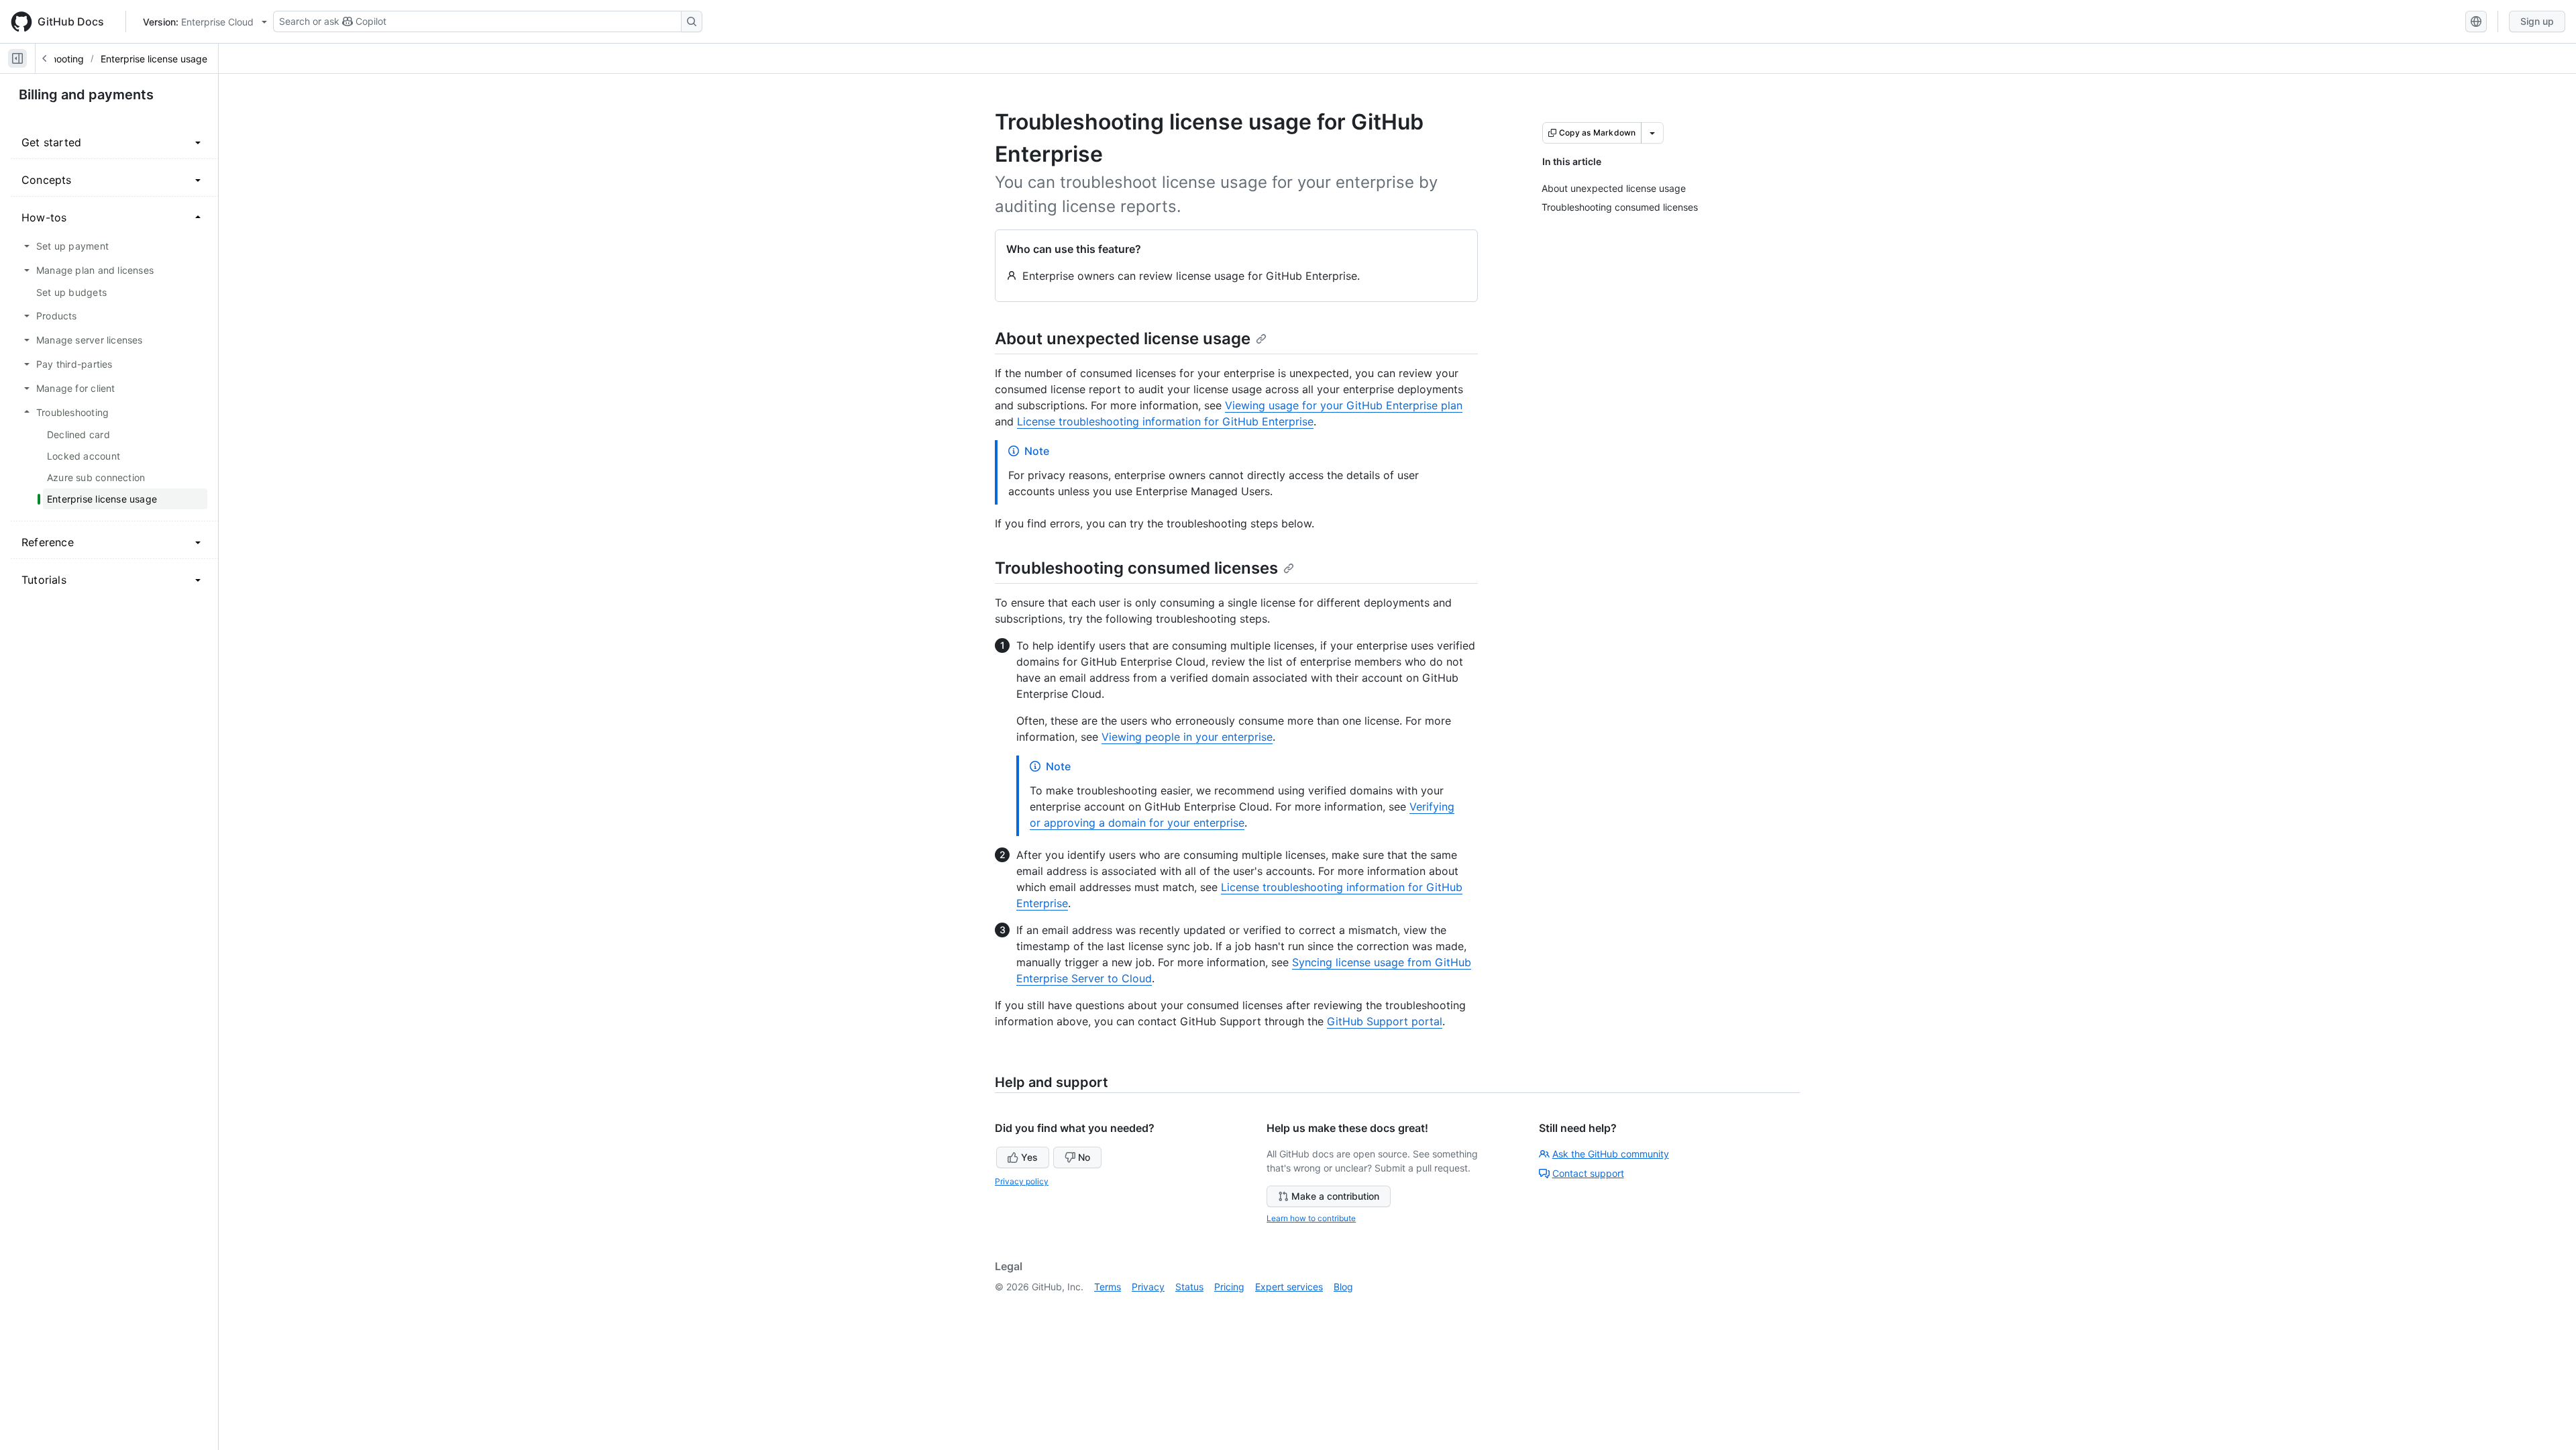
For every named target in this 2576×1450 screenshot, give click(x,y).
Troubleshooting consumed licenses (1136, 568)
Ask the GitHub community (1611, 1154)
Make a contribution (1335, 1196)
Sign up (2537, 21)
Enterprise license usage (154, 59)
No (1084, 1157)
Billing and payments (86, 95)
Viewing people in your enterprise (1187, 737)
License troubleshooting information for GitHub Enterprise (1165, 421)
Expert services (1289, 1287)
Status (1189, 1287)
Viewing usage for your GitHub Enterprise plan (1344, 405)
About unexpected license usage (1123, 339)
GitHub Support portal (1385, 1021)
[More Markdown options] (1652, 133)
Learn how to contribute (1311, 1218)
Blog (1343, 1287)
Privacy (1148, 1287)
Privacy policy (1022, 1181)
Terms (1108, 1287)
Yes (1029, 1157)
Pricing (1229, 1287)
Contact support (1588, 1173)
